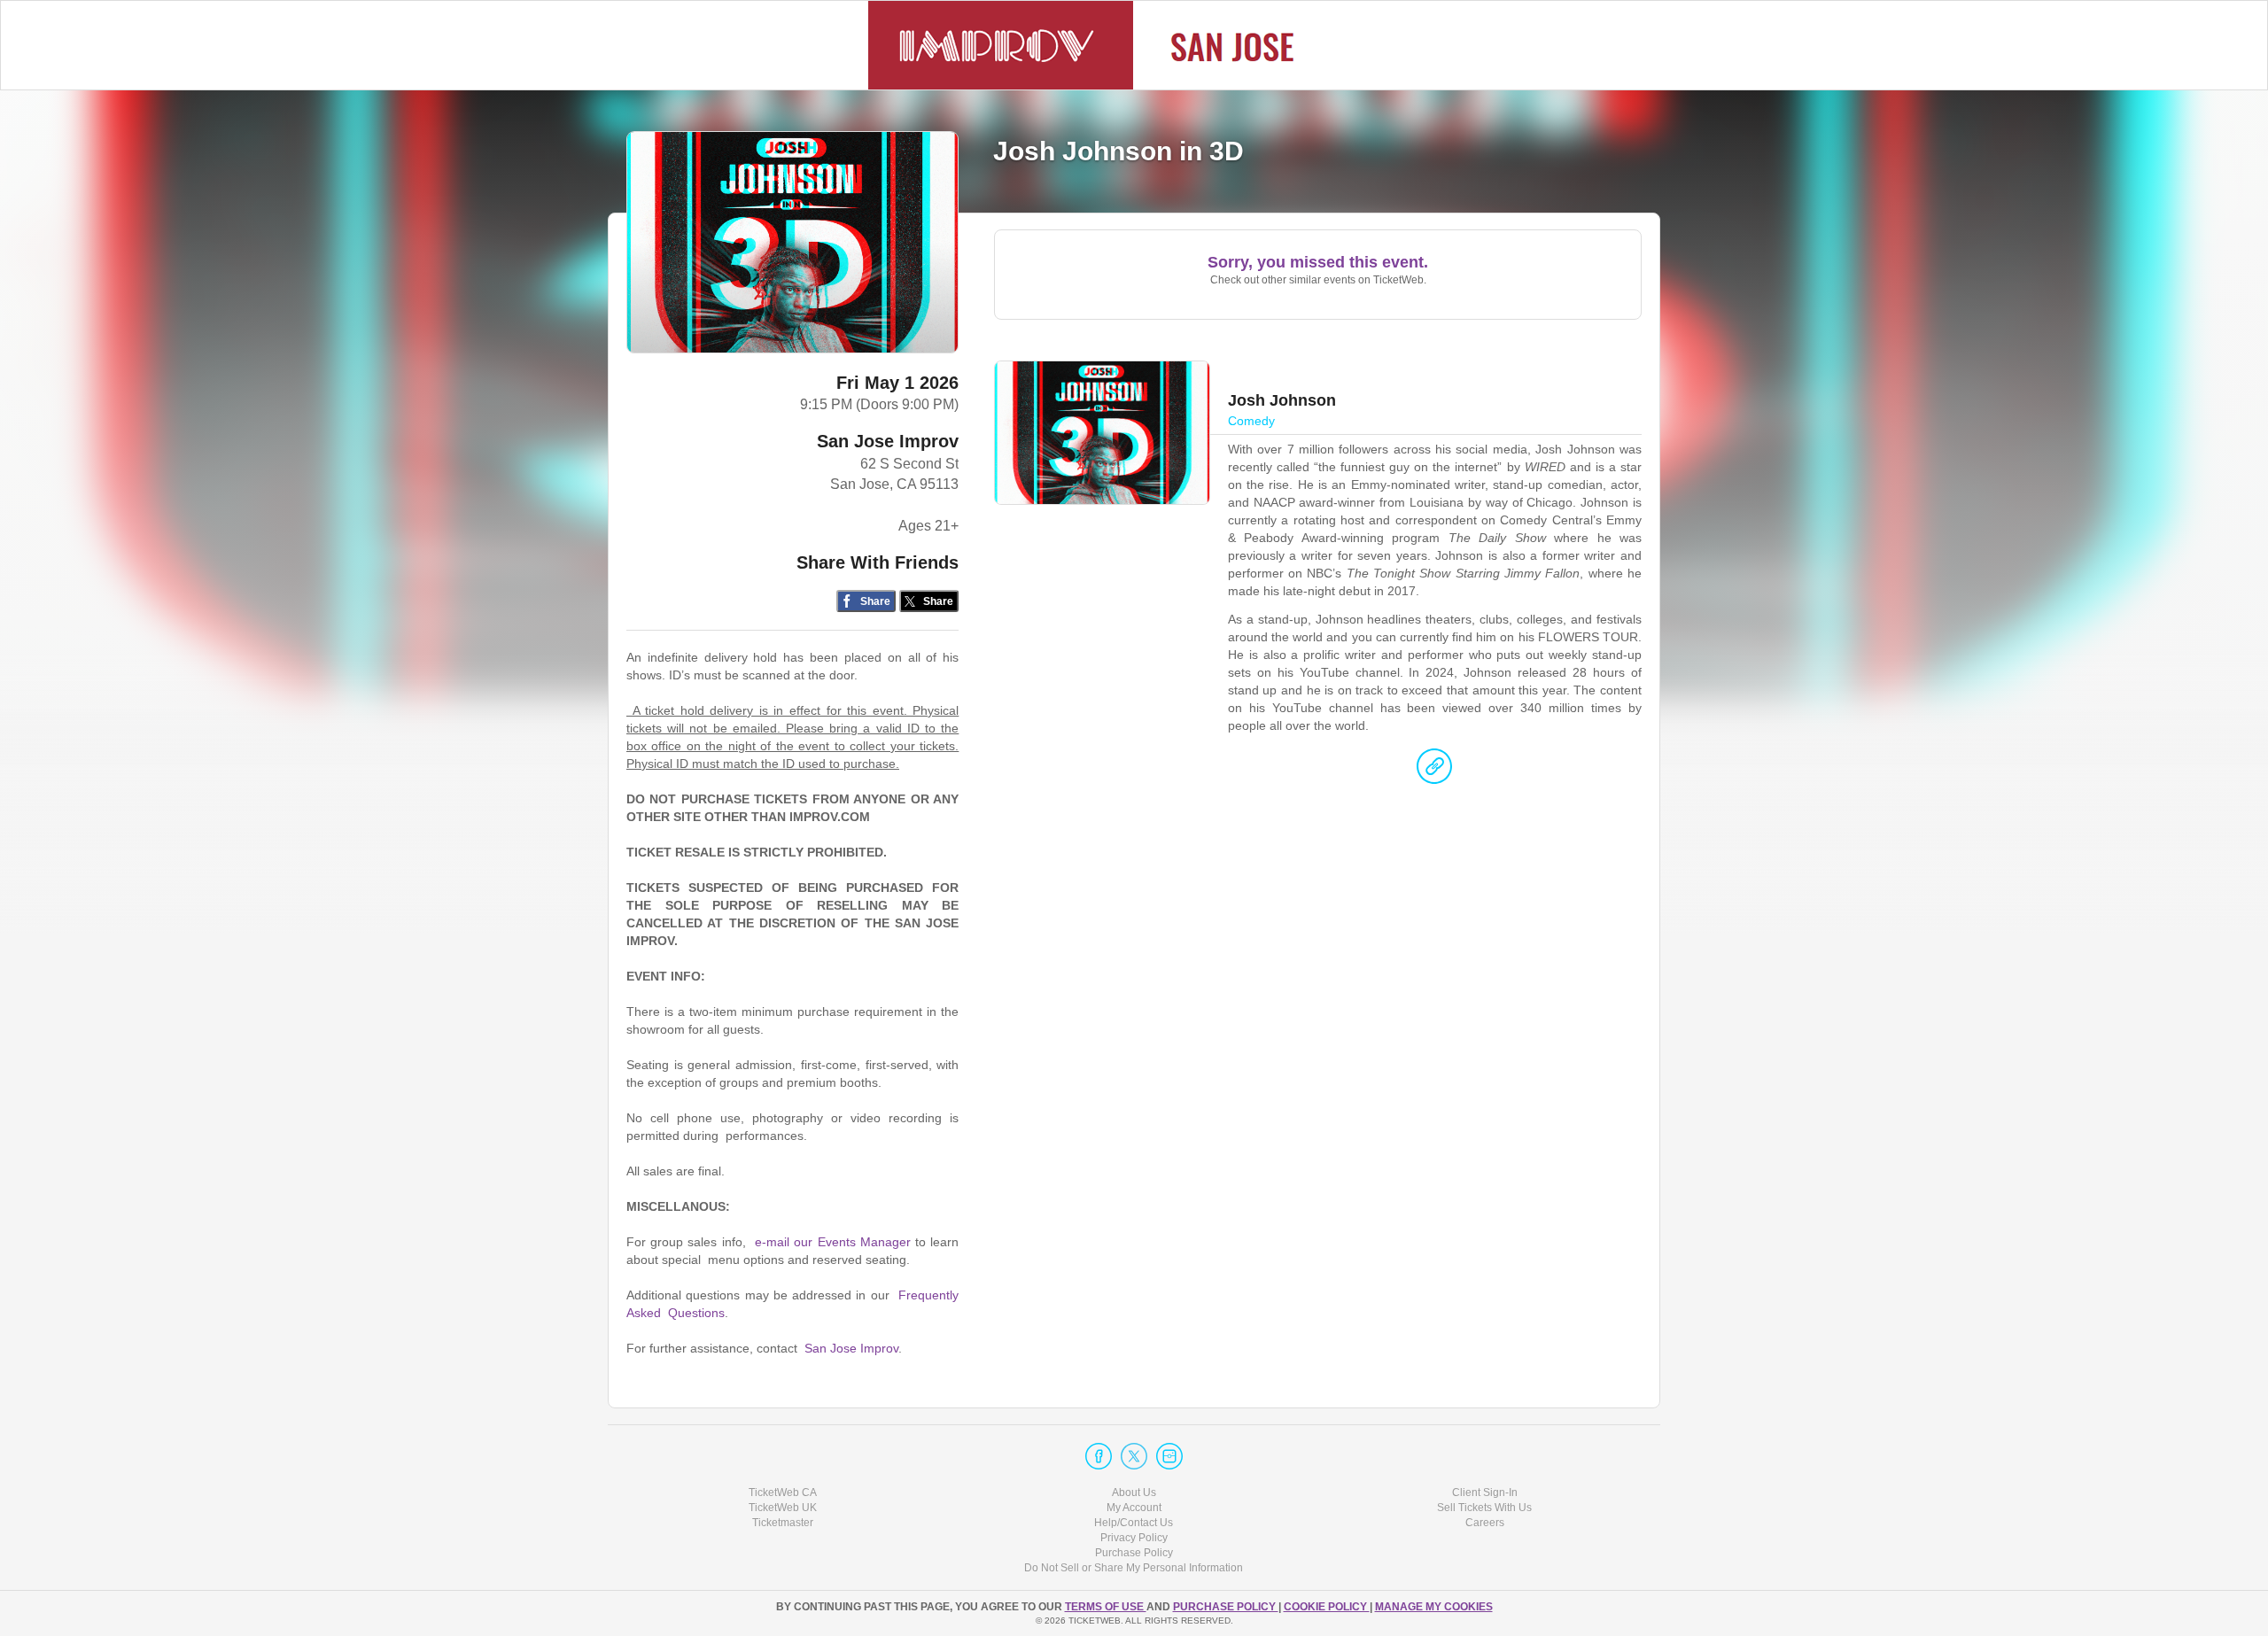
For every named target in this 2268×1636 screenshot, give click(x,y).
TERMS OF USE (1106, 1607)
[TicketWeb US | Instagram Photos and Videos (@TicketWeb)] (1169, 1456)
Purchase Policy (1134, 1553)
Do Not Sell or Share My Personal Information (1134, 1568)
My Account (1134, 1508)
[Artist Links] (1434, 771)
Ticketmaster (783, 1523)
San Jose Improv (888, 441)
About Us (1134, 1493)
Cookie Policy (1327, 1607)
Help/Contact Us (1134, 1523)
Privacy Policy (1134, 1538)
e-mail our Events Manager (833, 1242)
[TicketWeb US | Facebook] (1099, 1456)
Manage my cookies (1434, 1607)
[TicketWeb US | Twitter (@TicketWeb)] (1134, 1456)
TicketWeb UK (783, 1508)
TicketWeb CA (783, 1493)
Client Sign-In (1485, 1493)
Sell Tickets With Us (1484, 1508)
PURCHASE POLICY (1226, 1607)
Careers (1485, 1523)
